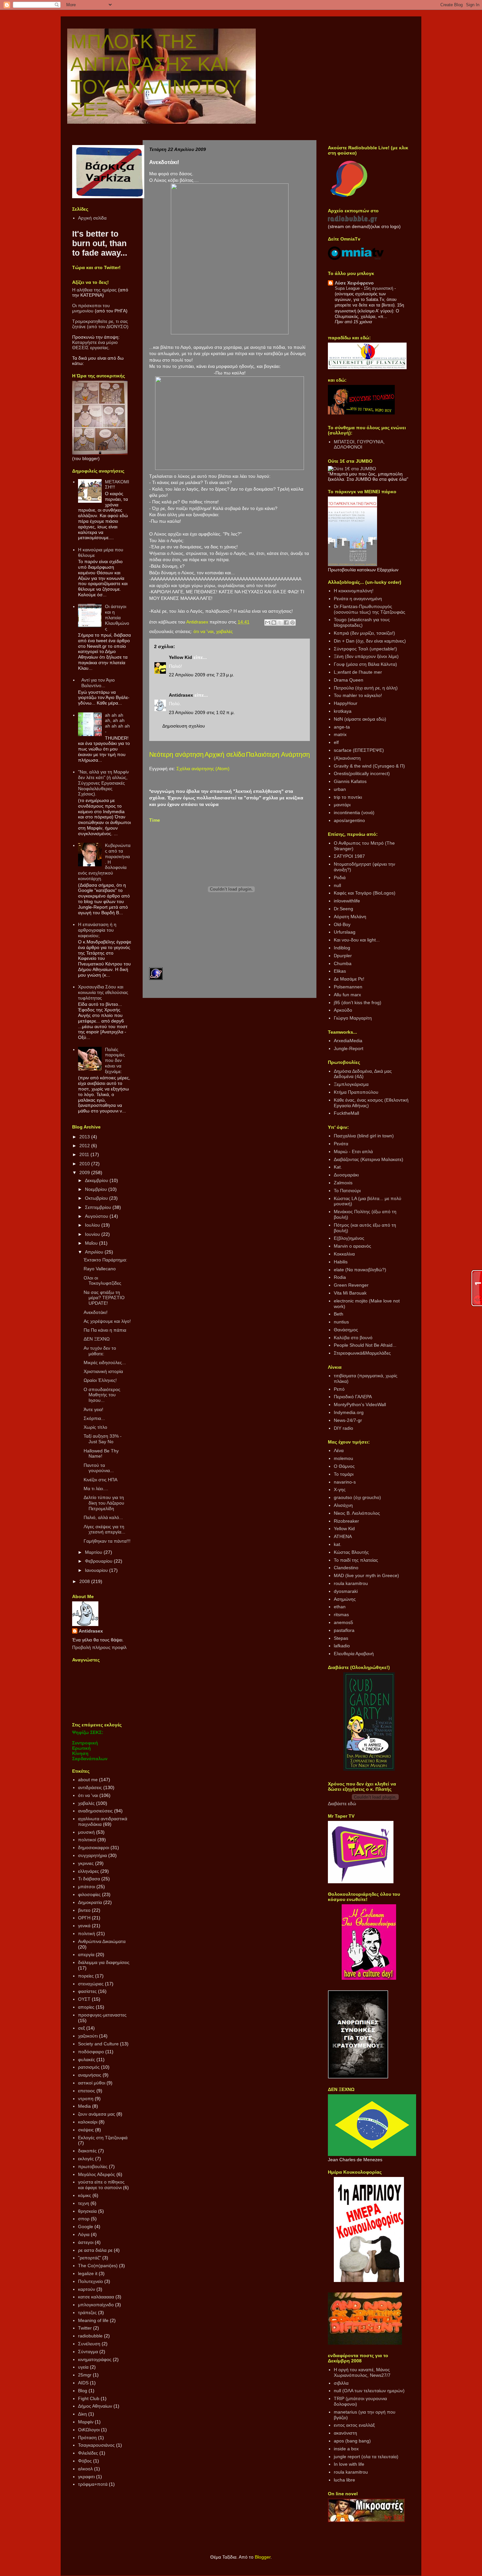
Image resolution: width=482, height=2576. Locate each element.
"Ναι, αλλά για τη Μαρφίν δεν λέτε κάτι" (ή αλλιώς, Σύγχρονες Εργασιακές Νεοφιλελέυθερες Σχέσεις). (103, 783)
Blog (83, 2391)
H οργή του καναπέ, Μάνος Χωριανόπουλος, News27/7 (362, 2372)
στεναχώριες (91, 1984)
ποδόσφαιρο (91, 2052)
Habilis (341, 1262)
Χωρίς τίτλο (95, 1427)
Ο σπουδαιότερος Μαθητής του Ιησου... (102, 1395)
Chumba (343, 963)
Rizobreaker (346, 1521)
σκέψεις (86, 2130)
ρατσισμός (89, 2067)
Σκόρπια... (94, 1418)
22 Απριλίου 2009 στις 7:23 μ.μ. (201, 675)
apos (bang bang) (352, 2441)
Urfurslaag (345, 932)
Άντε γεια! (93, 1409)
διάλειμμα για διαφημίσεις (104, 1962)
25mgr (85, 2375)
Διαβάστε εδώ (342, 1804)
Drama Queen (349, 680)
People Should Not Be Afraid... (365, 1345)
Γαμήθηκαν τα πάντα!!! (107, 1541)
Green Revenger (351, 1285)
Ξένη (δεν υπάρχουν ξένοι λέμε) (366, 656)
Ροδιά (340, 877)
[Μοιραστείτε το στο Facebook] (286, 623)
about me (88, 1780)
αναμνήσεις (90, 2075)
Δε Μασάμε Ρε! (349, 979)
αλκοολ (85, 2469)
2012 (85, 1146)
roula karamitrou (351, 1583)
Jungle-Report (349, 1048)
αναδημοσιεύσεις (95, 1811)
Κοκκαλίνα (344, 1254)
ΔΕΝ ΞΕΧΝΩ (97, 1339)
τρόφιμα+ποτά (93, 2484)
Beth (339, 1314)
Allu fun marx (347, 995)
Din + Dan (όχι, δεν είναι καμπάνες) (370, 641)
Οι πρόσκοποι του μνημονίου (91, 308)
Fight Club (89, 2398)
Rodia (340, 1277)
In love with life (349, 2464)
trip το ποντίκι (348, 797)
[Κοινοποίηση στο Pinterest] (292, 623)
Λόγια (84, 2234)
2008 (85, 1581)
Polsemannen (348, 987)
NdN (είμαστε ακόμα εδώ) (360, 719)
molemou (343, 1458)
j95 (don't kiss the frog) (358, 1003)
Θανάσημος (346, 1330)
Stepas (341, 1638)
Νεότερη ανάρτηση (176, 754)
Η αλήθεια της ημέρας (94, 290)
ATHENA (343, 1536)
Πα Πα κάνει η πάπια (105, 1330)
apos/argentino (349, 820)
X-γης (340, 1489)
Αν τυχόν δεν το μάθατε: (100, 1351)
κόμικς (85, 2195)
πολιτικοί (87, 1840)
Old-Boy (342, 924)
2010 (85, 1164)
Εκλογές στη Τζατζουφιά (103, 2138)
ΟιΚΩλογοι (89, 2430)
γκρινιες (86, 1863)
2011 (85, 1154)
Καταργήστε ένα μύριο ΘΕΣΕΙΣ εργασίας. (95, 345)
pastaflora (344, 1630)
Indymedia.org (349, 1412)
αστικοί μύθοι (92, 2083)
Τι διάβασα (89, 1879)
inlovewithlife (347, 901)
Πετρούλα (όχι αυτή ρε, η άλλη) (366, 688)
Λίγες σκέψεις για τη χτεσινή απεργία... (104, 1529)
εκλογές (86, 2159)
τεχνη (84, 2203)
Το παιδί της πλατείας (356, 1560)
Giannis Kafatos (350, 781)
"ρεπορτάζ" (90, 2258)
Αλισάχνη (343, 1505)
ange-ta (342, 727)
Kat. (338, 1167)
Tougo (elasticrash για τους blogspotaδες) (362, 622)
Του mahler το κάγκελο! (358, 695)
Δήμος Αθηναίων (95, 2406)
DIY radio (343, 1428)
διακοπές (87, 2151)
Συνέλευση (89, 2344)
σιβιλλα (341, 2383)
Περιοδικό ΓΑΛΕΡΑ (353, 1397)
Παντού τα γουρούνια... (99, 1468)
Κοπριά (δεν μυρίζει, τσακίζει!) (364, 633)
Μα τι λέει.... (96, 1489)
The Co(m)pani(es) (98, 2266)
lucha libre (344, 2480)
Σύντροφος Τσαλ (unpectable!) (365, 649)
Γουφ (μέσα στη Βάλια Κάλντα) (365, 664)
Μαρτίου (94, 1552)
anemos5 (343, 1622)
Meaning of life (93, 2320)
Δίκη (82, 2414)
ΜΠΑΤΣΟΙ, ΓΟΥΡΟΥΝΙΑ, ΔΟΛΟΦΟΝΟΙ (359, 444)
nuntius (341, 1322)
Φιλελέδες (88, 2453)
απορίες (86, 2007)
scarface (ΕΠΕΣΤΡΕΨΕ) (359, 750)
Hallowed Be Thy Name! (101, 1454)
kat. (338, 1544)
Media (84, 2106)
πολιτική (87, 1933)
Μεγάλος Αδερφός (97, 2174)
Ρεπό (339, 1389)
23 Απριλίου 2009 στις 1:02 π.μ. (202, 712)
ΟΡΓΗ (84, 1918)
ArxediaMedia (348, 1041)
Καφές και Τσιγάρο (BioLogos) (365, 893)
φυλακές (87, 2059)
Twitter (85, 2328)
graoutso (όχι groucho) (357, 1497)
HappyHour (346, 703)
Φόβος (85, 2461)
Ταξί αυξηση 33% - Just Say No (103, 1439)
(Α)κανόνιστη (347, 758)
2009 (85, 1172)
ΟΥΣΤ (84, 1999)
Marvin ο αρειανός (352, 1246)
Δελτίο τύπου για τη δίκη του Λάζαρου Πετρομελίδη (104, 1503)
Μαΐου (92, 1243)
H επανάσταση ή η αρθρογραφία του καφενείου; (97, 930)
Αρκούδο (343, 1010)
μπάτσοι (87, 1887)
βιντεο (84, 1910)
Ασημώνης (345, 1599)
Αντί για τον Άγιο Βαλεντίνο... (98, 683)
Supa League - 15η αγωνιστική (365, 288)
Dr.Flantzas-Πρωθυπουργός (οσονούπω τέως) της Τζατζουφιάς (370, 609)
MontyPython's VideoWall (360, 1404)
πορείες (86, 1976)
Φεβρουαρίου (99, 1561)
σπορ (84, 2219)
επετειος (87, 2091)
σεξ (81, 2028)
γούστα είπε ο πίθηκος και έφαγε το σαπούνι (101, 2185)
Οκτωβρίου (97, 1198)
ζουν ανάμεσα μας (97, 2114)
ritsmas (341, 1615)
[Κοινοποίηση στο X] (280, 623)
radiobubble (90, 2336)
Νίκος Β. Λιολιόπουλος (357, 1513)
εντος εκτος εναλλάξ (354, 2425)
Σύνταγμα (88, 2352)
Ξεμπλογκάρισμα (351, 1084)
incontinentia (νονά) (354, 813)
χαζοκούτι (88, 2036)
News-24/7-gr (348, 1420)
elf (336, 742)
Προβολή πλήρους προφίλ (99, 1647)
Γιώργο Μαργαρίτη (353, 1018)
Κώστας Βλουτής (351, 1552)
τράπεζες (87, 2312)
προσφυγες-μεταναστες (102, 2015)
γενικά (84, 1926)
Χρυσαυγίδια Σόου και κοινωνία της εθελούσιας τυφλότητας (103, 992)
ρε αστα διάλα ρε (95, 2250)
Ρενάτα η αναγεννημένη (358, 599)
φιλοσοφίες (89, 1894)
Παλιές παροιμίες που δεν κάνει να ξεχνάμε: (115, 1060)
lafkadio (342, 1646)
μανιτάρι (342, 805)
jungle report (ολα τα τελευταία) (366, 2457)
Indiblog (342, 948)
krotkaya (343, 711)
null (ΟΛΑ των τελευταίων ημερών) (369, 2391)
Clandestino (346, 1568)
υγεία (83, 2367)
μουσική (86, 1832)
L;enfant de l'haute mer (358, 672)
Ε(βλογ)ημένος (349, 1238)
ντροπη (86, 2099)
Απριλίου (95, 1252)
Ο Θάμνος (344, 1466)
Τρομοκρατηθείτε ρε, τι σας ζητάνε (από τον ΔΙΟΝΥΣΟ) (100, 324)
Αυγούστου (97, 1216)
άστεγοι (86, 2242)
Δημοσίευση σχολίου (184, 726)
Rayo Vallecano (100, 1269)
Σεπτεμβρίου (99, 1207)
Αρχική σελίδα (225, 754)
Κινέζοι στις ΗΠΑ (100, 1480)
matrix (340, 734)
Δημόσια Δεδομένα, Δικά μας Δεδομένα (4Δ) (363, 1074)
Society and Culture (98, 2044)
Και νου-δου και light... (357, 940)
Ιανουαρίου (97, 1570)
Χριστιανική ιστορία (103, 1371)
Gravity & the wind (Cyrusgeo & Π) (369, 766)
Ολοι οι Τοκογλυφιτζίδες (102, 1281)
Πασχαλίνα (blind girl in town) (364, 1136)
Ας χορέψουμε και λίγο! (107, 1321)
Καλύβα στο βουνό (353, 1338)
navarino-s (345, 1482)
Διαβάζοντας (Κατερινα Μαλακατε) (369, 1159)
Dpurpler (343, 956)
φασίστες (87, 1991)
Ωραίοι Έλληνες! (100, 1380)
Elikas (340, 971)
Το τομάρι (344, 1474)
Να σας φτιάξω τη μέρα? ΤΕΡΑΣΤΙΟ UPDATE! (104, 1298)
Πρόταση (87, 2438)
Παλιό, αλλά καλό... (103, 1517)
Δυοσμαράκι (346, 1175)
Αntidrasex (181, 695)
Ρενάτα (341, 1144)
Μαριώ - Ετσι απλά (353, 1151)
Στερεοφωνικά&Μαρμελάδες (362, 1353)
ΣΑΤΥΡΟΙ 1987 (349, 856)
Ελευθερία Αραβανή (354, 1654)
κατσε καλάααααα (96, 2297)
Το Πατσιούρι (347, 1191)
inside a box (346, 2449)
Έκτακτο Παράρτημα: (105, 1260)
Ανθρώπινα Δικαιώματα (102, 1941)
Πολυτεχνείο (90, 2281)
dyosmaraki (346, 1591)
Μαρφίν (86, 2422)
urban (340, 789)
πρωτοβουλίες (93, 2166)
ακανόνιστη (345, 2433)
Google (86, 2227)
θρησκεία (87, 2211)
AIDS (83, 2383)
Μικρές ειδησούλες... (105, 1362)
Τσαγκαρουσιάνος (96, 2445)
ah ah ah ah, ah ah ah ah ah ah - (117, 723)
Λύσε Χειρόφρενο (354, 283)
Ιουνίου (93, 1234)
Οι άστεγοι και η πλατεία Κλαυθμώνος (117, 617)
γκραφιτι (86, 2477)
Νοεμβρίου (97, 1189)
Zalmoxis (343, 1183)
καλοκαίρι (88, 2122)
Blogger (263, 2557)
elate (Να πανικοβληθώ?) (360, 1270)
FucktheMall (346, 1113)
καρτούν (87, 2289)
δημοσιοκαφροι (94, 1848)
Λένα (339, 1450)
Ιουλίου (93, 1225)
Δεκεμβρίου (97, 1180)
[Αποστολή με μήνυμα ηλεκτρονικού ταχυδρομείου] (268, 623)
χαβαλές (224, 631)
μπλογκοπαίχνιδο (96, 2305)
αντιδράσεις (90, 1787)
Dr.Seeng (343, 909)
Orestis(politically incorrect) (362, 773)
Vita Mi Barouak (350, 1293)
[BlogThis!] (274, 623)
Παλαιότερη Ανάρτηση (278, 754)
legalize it (88, 2273)
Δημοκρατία (90, 1902)
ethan (340, 1607)
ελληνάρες (89, 1871)
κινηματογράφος (95, 2359)
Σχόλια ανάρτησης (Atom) (203, 769)
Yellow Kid (181, 657)
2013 (85, 1137)
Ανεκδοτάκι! (96, 1312)
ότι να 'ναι (203, 631)
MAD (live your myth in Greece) (366, 1575)
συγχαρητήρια (92, 1855)
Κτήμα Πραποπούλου (356, 1092)
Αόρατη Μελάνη (350, 917)
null (337, 885)
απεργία (86, 1954)
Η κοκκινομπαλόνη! (354, 591)
